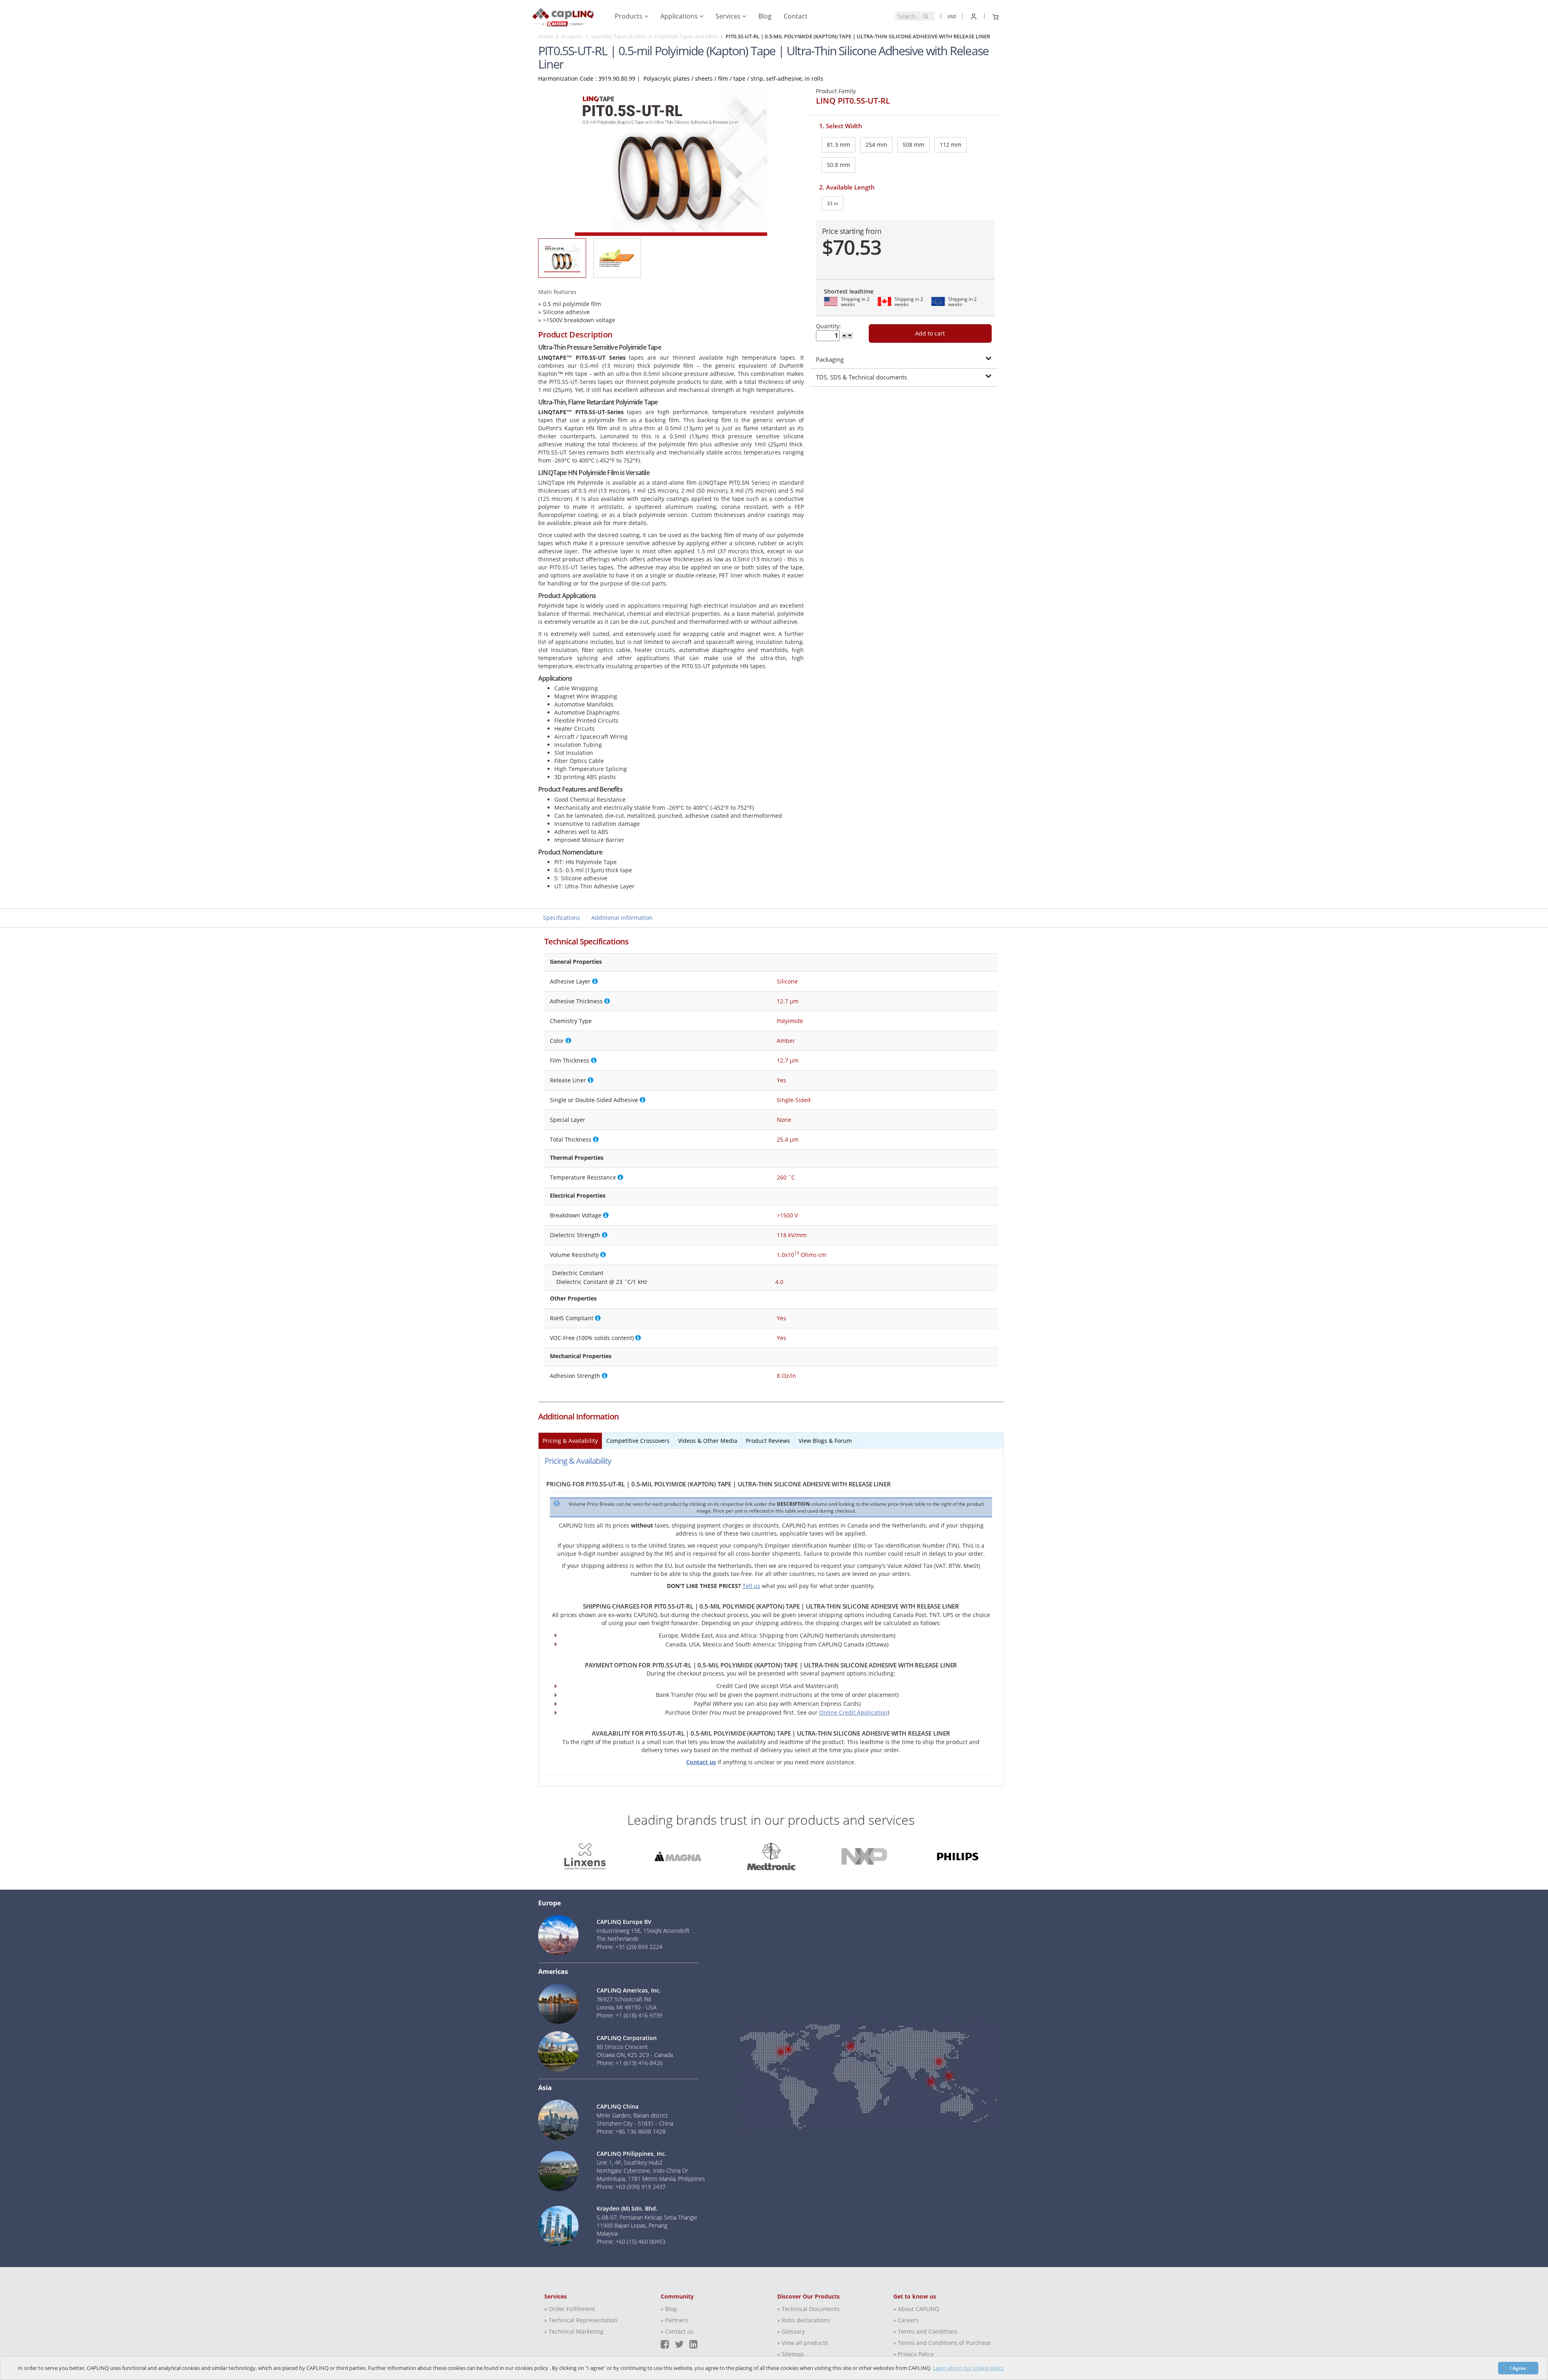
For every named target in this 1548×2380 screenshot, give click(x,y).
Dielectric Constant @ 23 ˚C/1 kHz (602, 1282)
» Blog (669, 2309)
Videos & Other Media (708, 1441)
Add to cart (930, 333)
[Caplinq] (563, 14)
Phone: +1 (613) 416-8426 (630, 2063)
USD (952, 16)
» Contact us (677, 2331)
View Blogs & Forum (825, 1441)
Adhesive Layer (570, 981)
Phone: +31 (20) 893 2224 (629, 1947)
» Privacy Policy (913, 2354)
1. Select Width (841, 126)
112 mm (951, 145)
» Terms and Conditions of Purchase (942, 2343)
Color (557, 1041)
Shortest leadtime (849, 291)
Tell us (751, 1586)
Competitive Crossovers (638, 1441)
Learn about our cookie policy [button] (969, 2368)
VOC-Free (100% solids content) (592, 1338)
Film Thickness (570, 1060)
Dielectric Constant (578, 1273)
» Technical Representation (581, 2320)
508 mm (913, 145)
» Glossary (791, 2331)
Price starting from (852, 231)
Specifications (562, 918)
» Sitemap (791, 2354)
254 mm (876, 145)
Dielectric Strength (575, 1235)
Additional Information (622, 918)
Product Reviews (768, 1441)
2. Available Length (847, 187)
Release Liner (568, 1080)
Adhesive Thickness (576, 1001)
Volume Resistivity (574, 1255)
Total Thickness (571, 1139)
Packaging (830, 359)
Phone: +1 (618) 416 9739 (629, 2015)
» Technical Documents (808, 2309)
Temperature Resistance (583, 1177)
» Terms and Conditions (925, 2331)
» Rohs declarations (804, 2320)
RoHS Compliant (572, 1318)
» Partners (674, 2320)
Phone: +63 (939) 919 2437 (631, 2187)
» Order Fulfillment (570, 2309)
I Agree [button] (1518, 2368)
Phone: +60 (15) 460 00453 (631, 2241)
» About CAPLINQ (916, 2309)
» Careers (906, 2320)
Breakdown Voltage (576, 1215)
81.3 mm (838, 145)
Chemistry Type (571, 1021)
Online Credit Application (853, 1712)
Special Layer (568, 1120)
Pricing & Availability (570, 1441)
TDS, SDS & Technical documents (861, 377)
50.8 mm (838, 165)
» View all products (803, 2343)
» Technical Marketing (574, 2331)
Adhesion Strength (575, 1376)
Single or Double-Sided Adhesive (594, 1100)
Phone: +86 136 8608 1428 (631, 2131)
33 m (832, 203)
